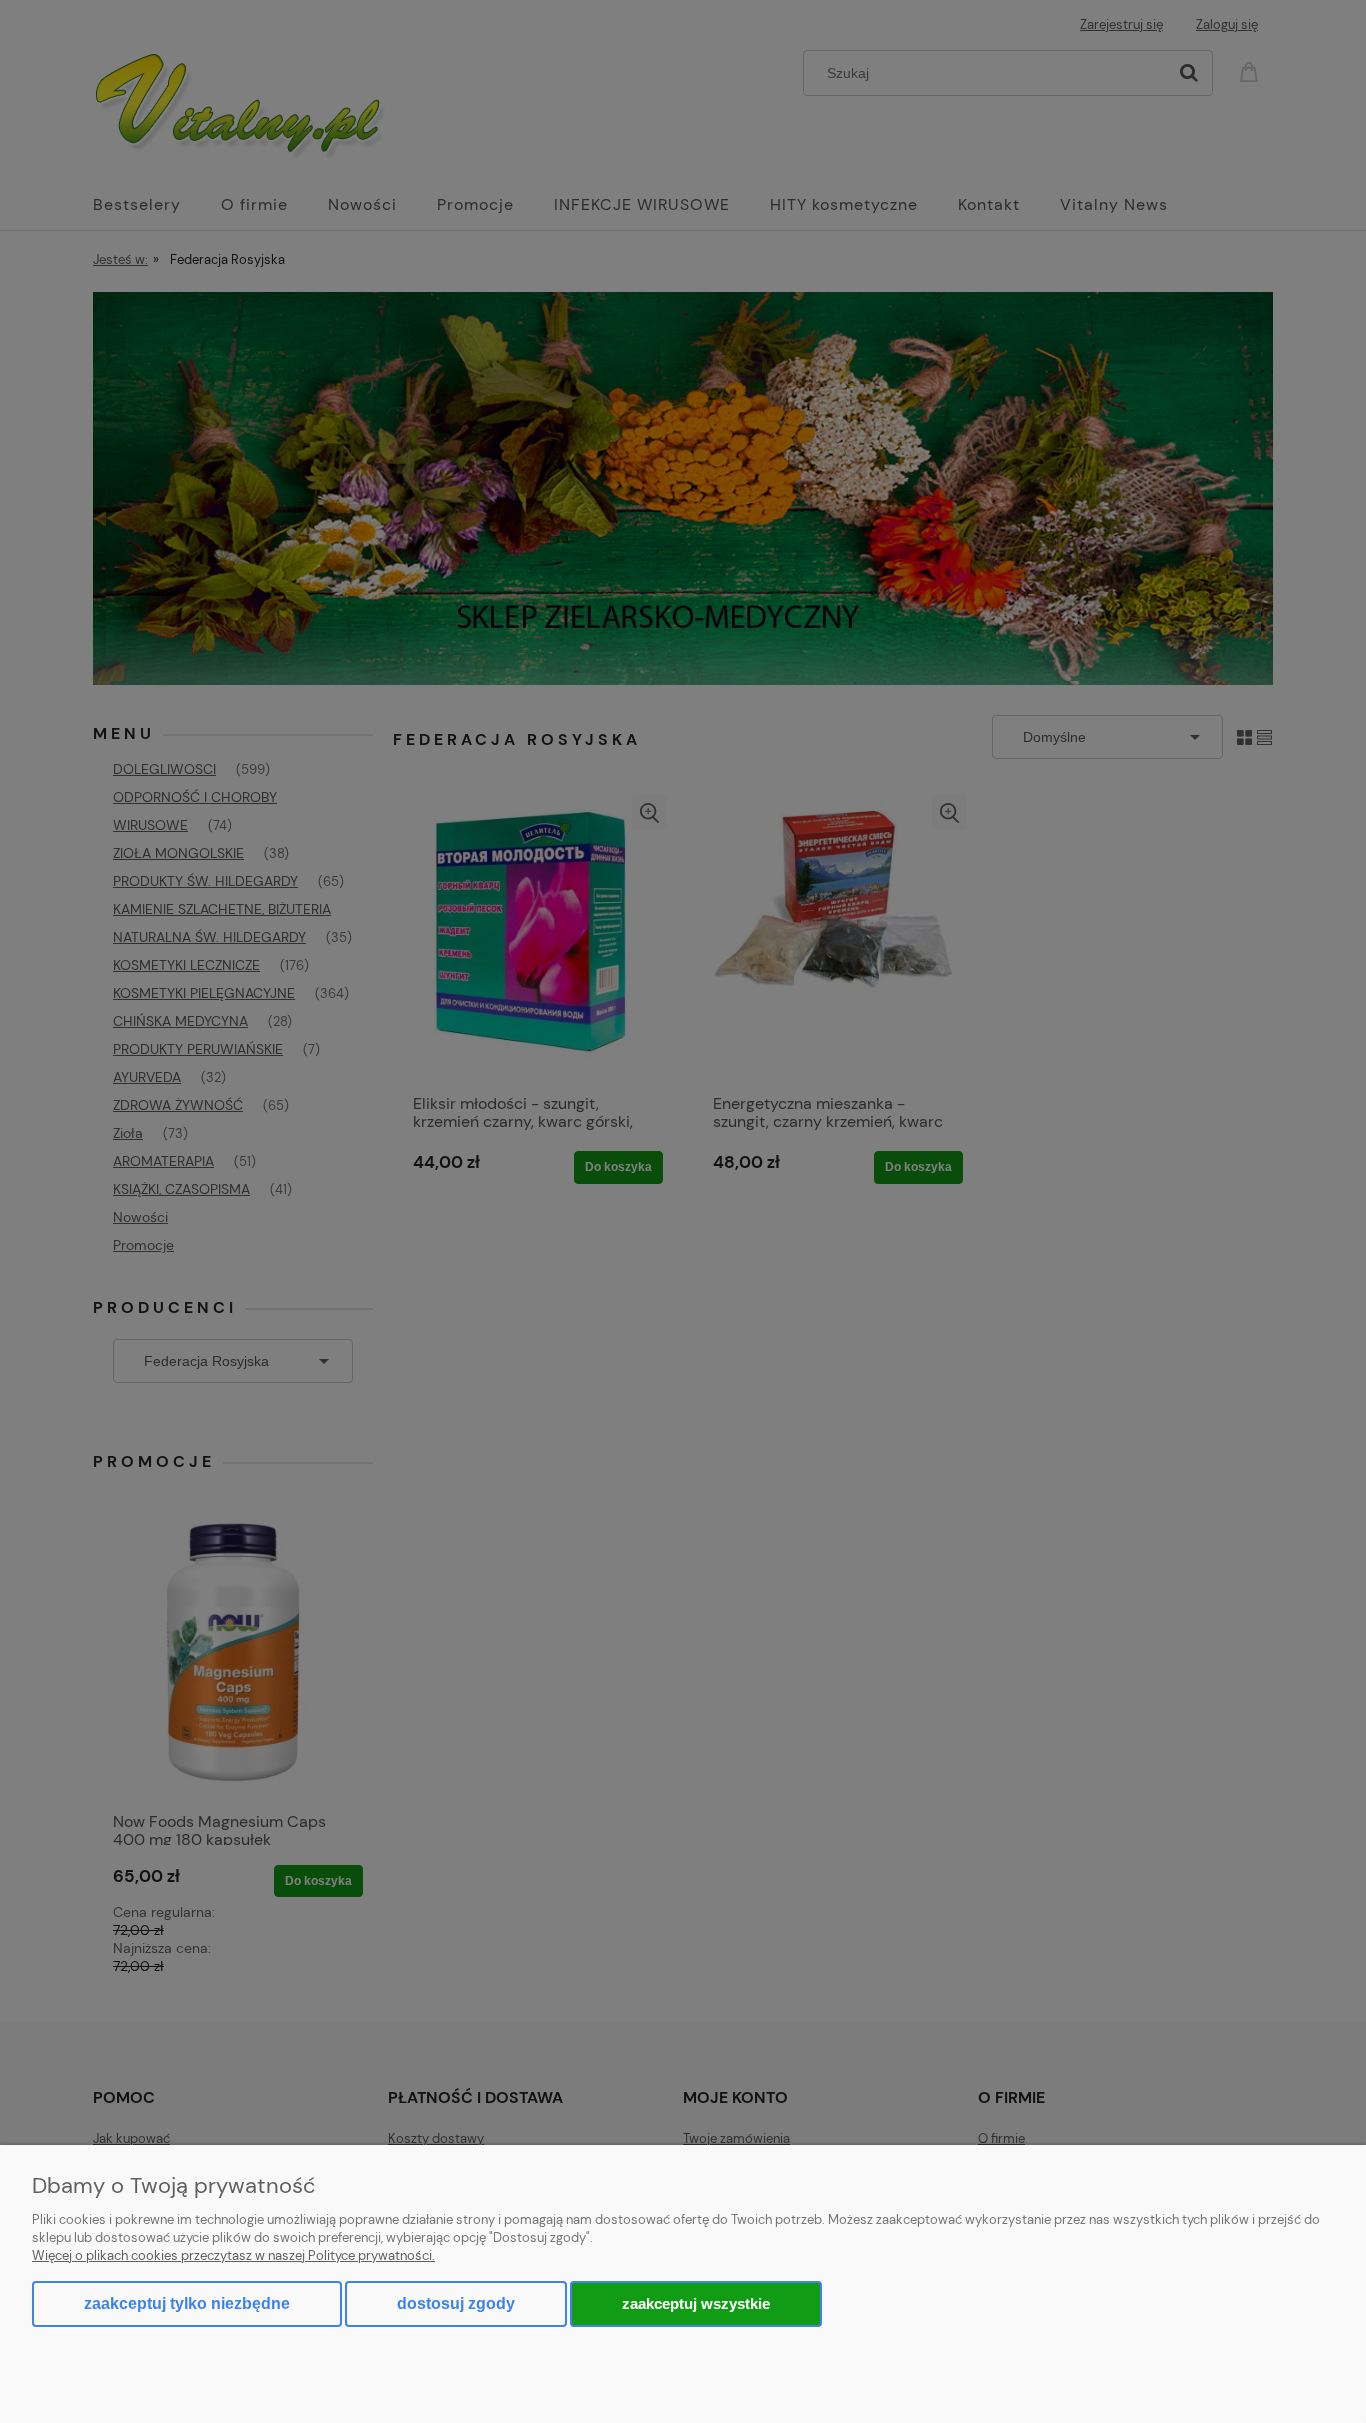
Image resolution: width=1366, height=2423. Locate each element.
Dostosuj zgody (456, 2303)
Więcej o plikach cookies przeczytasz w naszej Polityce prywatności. (233, 2255)
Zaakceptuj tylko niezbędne (187, 2303)
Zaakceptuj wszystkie (696, 2303)
